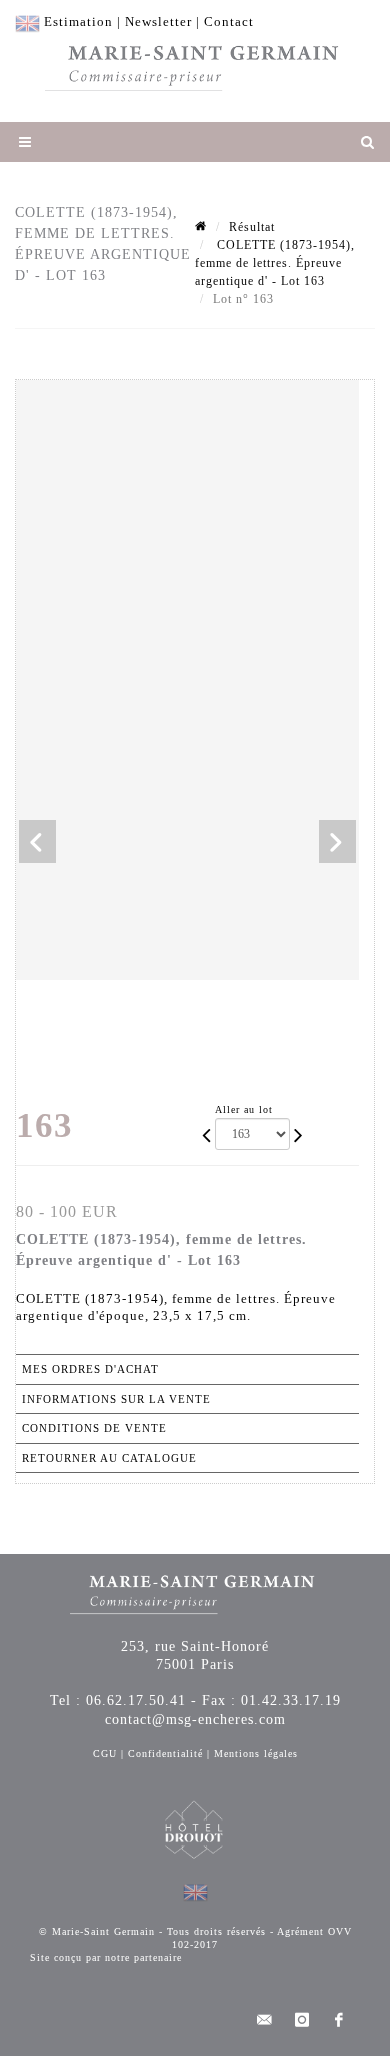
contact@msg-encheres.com (195, 1719)
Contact (229, 21)
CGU (105, 1753)
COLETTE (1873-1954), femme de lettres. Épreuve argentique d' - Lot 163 (275, 263)
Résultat (252, 227)
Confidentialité (165, 1753)
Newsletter (158, 21)
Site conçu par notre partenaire (106, 1957)
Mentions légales (256, 1753)
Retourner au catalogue (109, 1458)
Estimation (78, 21)
